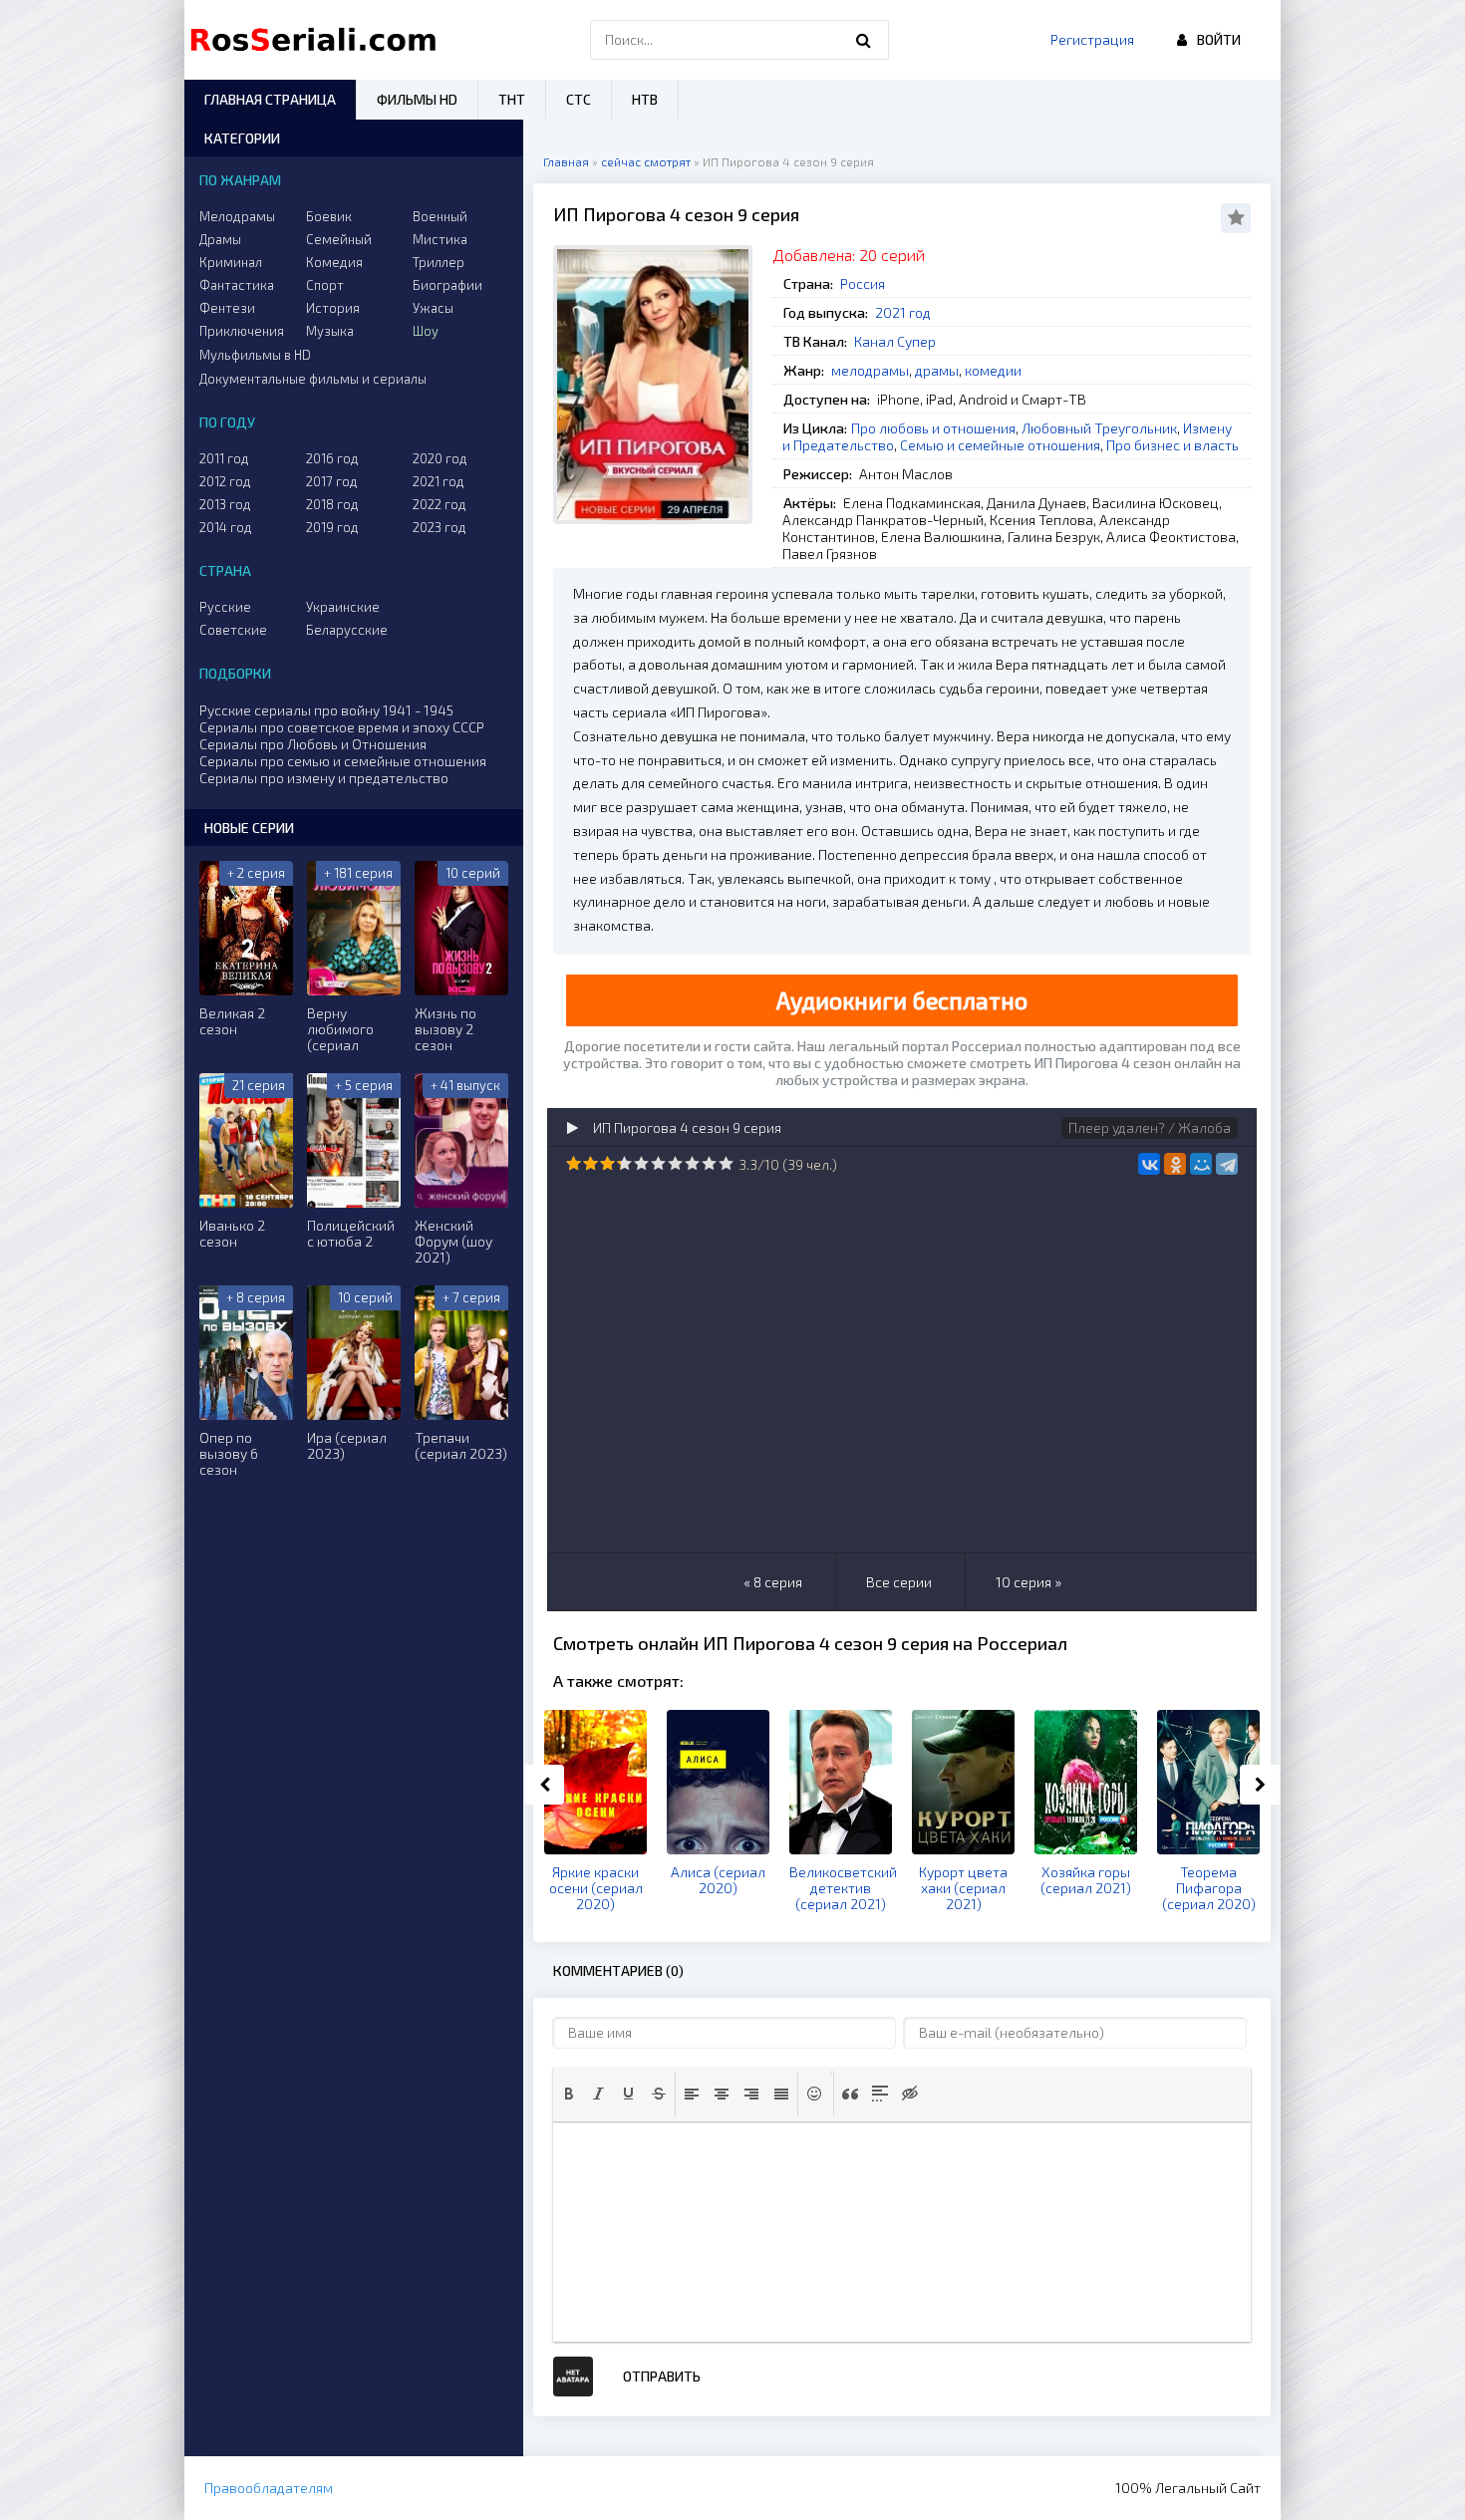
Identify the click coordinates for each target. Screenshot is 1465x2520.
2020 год (440, 458)
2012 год (225, 481)
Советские (233, 630)
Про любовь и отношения (933, 428)
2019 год (332, 527)
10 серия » (1028, 1582)
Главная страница (270, 99)
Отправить (662, 2376)
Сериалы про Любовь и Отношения (313, 744)
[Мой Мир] (1201, 1164)
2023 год (439, 527)
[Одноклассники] (1175, 1164)
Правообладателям (269, 2488)
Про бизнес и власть (1172, 445)
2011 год (224, 458)
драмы (937, 370)
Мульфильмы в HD (255, 355)
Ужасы (433, 308)
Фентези (227, 308)
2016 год (332, 458)
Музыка (330, 331)
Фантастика (237, 285)
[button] (569, 2094)
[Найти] (864, 40)
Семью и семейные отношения (1000, 445)
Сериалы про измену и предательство (324, 778)
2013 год (225, 504)
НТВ (645, 99)
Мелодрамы (237, 216)
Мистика (440, 239)
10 (726, 1163)
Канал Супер (895, 341)
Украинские (343, 607)
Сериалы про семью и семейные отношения (343, 761)
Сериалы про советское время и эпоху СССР (342, 727)
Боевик (329, 216)
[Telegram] (1227, 1164)
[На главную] (318, 40)
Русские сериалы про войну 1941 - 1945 (326, 710)
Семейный (339, 239)
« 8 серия (773, 1582)
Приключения (242, 331)
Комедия (334, 262)
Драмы (220, 239)
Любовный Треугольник (1099, 428)
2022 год (439, 504)
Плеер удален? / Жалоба (1150, 1127)
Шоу (426, 331)
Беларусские (347, 630)
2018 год (332, 504)
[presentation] (569, 2094)
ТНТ (512, 99)
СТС (579, 99)
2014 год (226, 527)
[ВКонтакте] (1149, 1164)
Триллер (439, 262)
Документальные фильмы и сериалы (313, 379)
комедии (993, 370)
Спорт (325, 285)
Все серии (899, 1582)
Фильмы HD (417, 99)
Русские (225, 607)
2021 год (903, 312)
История (333, 308)
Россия (863, 283)
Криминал (231, 262)
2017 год (332, 481)
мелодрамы (870, 370)
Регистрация (1092, 39)
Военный (440, 216)
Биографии (447, 285)
